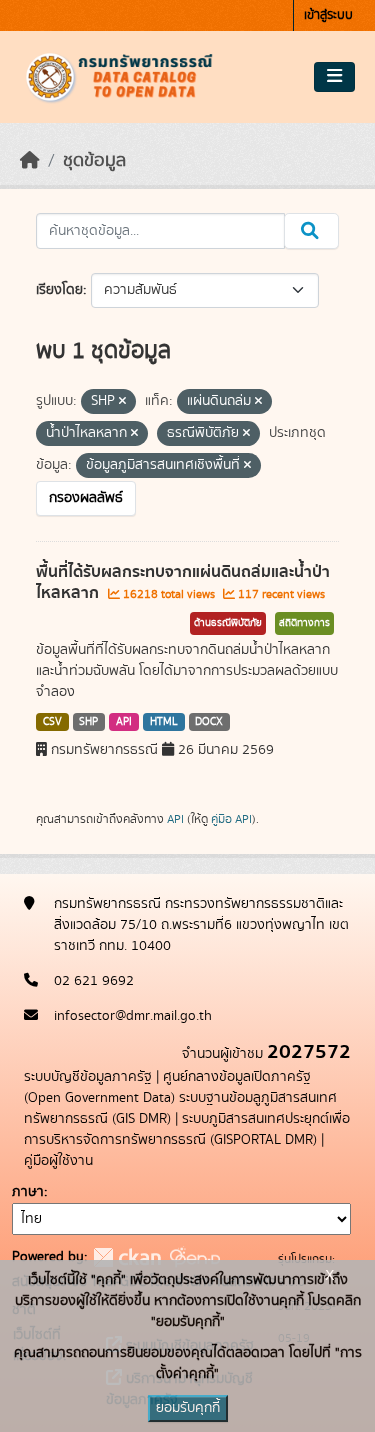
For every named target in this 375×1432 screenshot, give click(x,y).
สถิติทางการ (304, 623)
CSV (52, 722)
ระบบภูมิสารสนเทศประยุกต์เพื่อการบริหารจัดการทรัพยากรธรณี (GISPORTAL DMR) (187, 1129)
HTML (164, 722)
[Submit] (311, 231)
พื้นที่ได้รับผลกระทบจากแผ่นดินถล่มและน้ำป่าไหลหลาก (183, 582)
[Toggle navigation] (334, 77)
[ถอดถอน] (122, 402)
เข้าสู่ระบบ (328, 15)
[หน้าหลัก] (30, 161)
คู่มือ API (231, 819)
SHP (88, 722)
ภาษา (28, 1192)
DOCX (209, 722)
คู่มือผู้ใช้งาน (58, 1161)
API (124, 722)
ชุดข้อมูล (94, 161)
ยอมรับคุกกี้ (188, 1408)
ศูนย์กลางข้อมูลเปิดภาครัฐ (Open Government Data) (167, 1087)
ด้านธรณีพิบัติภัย (228, 623)
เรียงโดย (59, 290)
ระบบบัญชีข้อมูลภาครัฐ (88, 1077)
